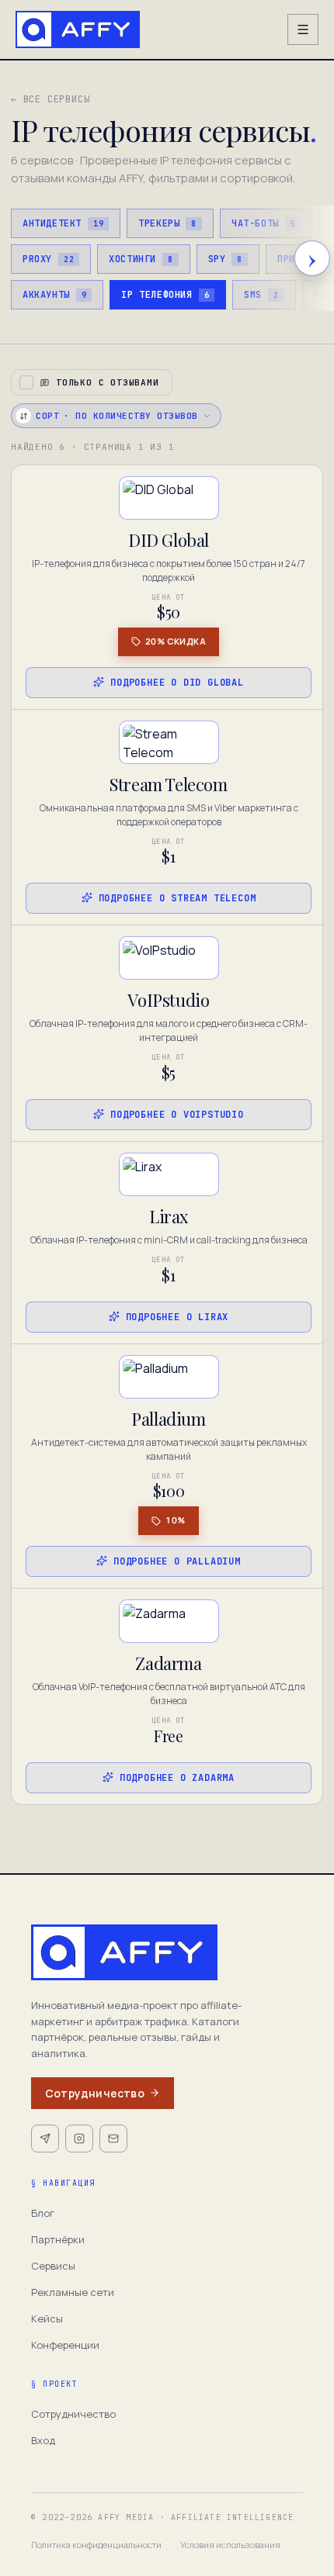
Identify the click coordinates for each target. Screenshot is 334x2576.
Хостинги (141, 259)
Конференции (65, 2345)
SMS (261, 295)
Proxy (48, 259)
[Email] (113, 2139)
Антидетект (63, 223)
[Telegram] (45, 2139)
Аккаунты (54, 295)
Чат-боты (263, 223)
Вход (43, 2440)
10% (175, 1520)
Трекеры (167, 223)
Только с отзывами (108, 382)
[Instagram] (79, 2139)
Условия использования (230, 2545)
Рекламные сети (73, 2292)
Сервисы (53, 2266)
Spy (225, 259)
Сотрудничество (95, 2093)
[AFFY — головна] (78, 29)
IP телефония (165, 295)
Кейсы (47, 2318)
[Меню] (303, 29)
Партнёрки (58, 2239)
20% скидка (176, 641)
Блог (43, 2213)
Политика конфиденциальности (96, 2545)
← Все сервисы (50, 99)
